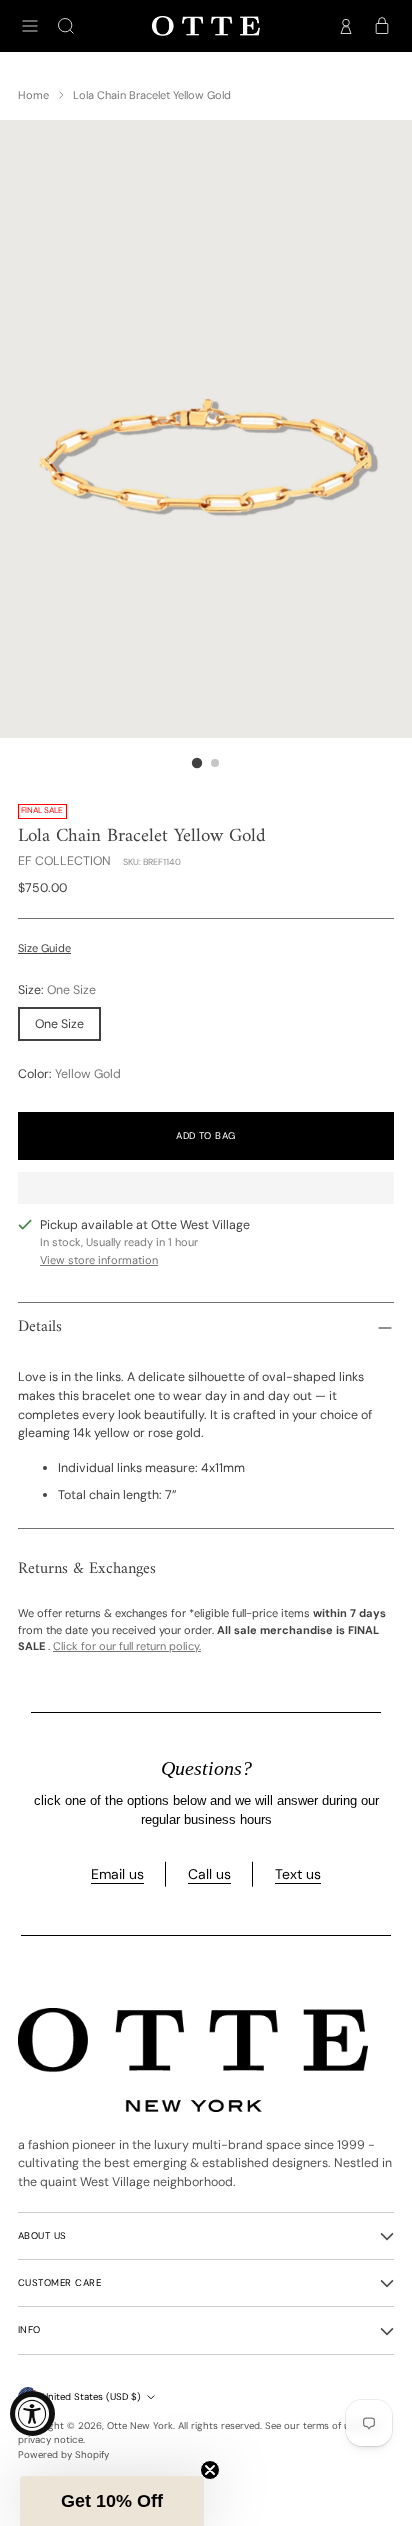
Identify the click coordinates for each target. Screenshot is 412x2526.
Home (33, 95)
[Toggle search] (66, 26)
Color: (69, 1074)
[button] (112, 2501)
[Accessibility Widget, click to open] (32, 2413)
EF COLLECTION (64, 861)
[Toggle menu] (30, 26)
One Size (59, 1024)
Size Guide (44, 948)
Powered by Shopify (63, 2454)
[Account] (346, 26)
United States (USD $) (91, 2396)
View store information (99, 1260)
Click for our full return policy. (127, 1646)
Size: (57, 990)
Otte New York (140, 2425)
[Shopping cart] (382, 26)
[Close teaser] (210, 2470)
